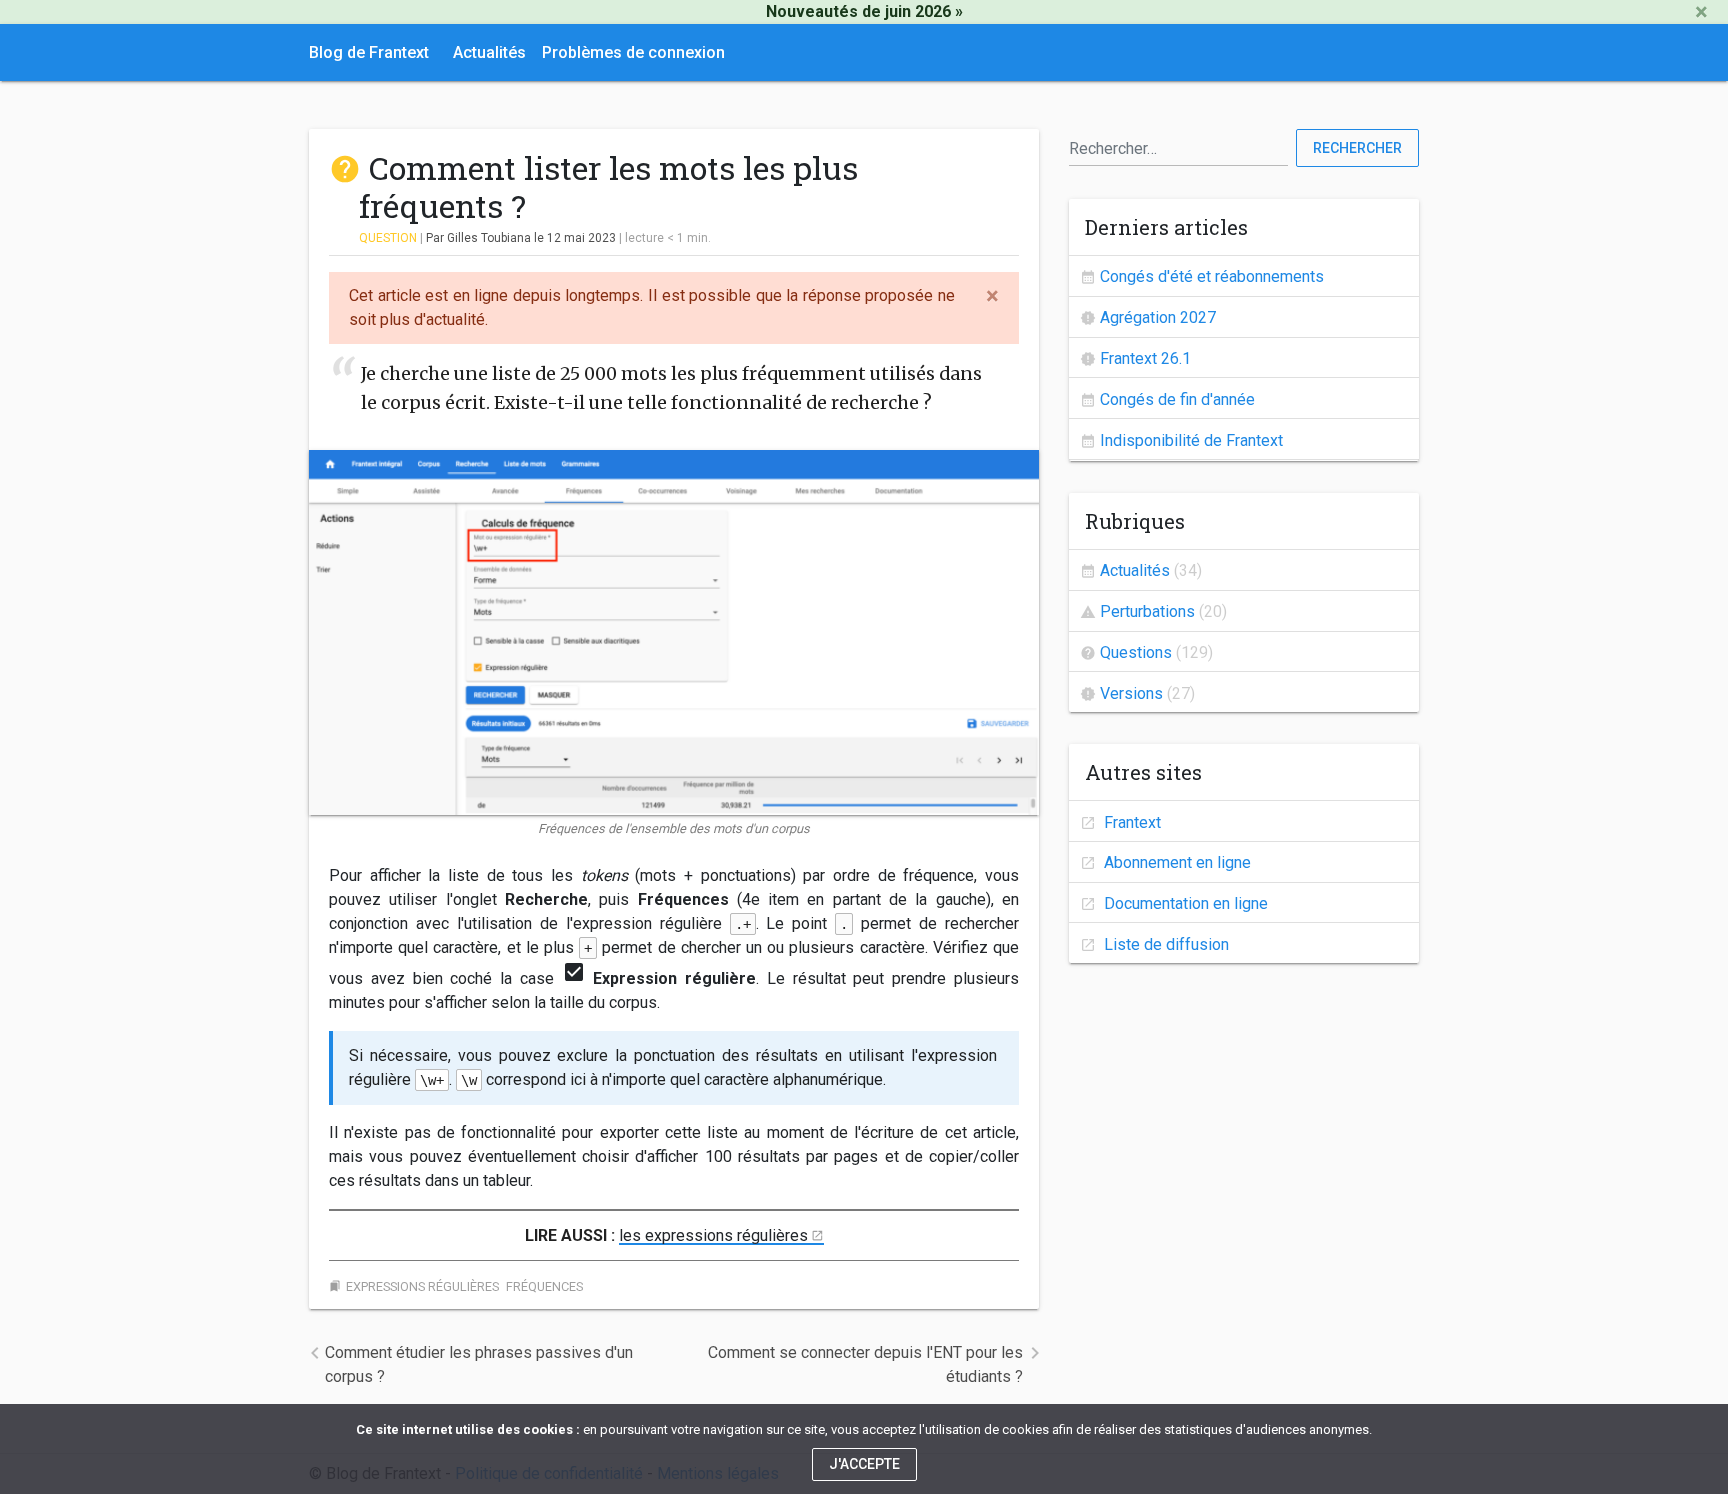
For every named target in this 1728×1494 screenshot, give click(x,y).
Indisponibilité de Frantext (1191, 440)
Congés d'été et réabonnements (1212, 276)
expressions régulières (422, 1286)
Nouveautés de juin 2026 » (864, 11)
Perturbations (1147, 611)
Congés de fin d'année (1177, 399)
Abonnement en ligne (1175, 862)
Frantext (1130, 822)
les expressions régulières (713, 1235)
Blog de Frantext (369, 52)
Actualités (489, 52)
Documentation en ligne (1184, 903)
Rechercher (1357, 148)
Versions (1131, 693)
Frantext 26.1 (1145, 358)
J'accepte (864, 1464)
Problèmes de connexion (633, 52)
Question (388, 238)
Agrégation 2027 (1158, 317)
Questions (1136, 652)
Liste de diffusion (1164, 944)
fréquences (544, 1286)
